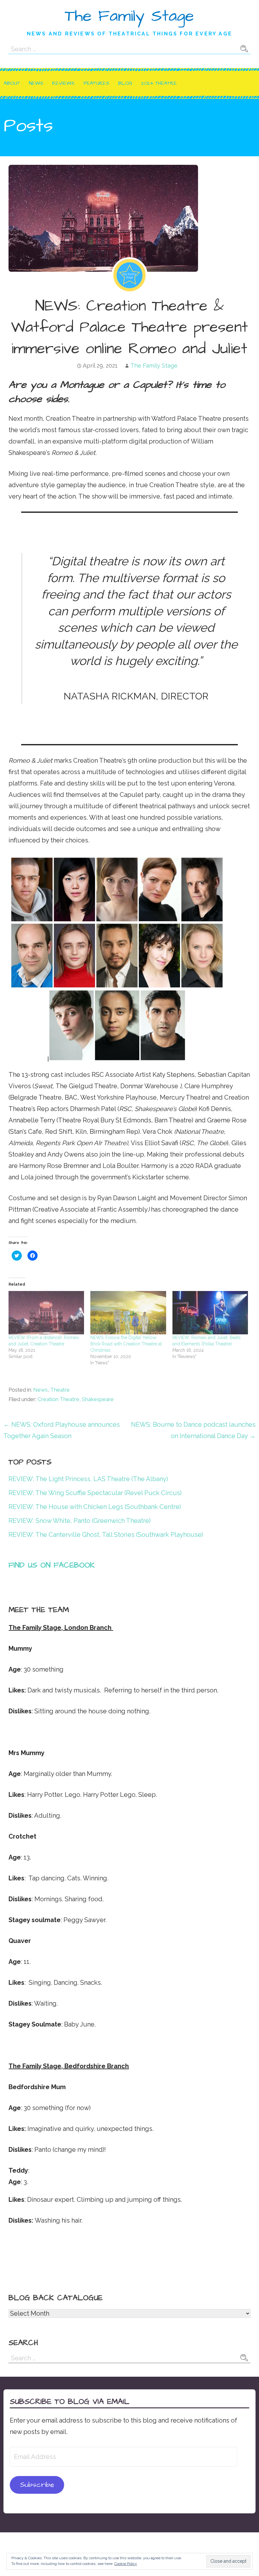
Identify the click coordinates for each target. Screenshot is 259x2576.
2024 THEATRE (159, 83)
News (36, 83)
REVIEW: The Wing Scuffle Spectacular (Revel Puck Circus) (95, 1493)
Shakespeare (98, 1399)
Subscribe (37, 2485)
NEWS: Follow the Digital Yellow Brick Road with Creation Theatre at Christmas (126, 1344)
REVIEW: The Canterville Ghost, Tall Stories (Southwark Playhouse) (106, 1535)
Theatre (60, 1390)
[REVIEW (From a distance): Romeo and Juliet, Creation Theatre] (46, 1313)
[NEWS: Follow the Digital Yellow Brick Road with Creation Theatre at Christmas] (128, 1313)
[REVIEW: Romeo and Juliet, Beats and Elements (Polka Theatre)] (210, 1313)
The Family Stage (129, 16)
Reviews (63, 83)
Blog (125, 83)
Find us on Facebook (52, 1565)
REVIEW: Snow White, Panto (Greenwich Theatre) (80, 1521)
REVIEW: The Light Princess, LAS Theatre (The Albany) (88, 1479)
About (12, 83)
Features (96, 83)
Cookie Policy (126, 2564)
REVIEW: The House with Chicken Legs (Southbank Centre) (95, 1507)
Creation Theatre (58, 1399)
